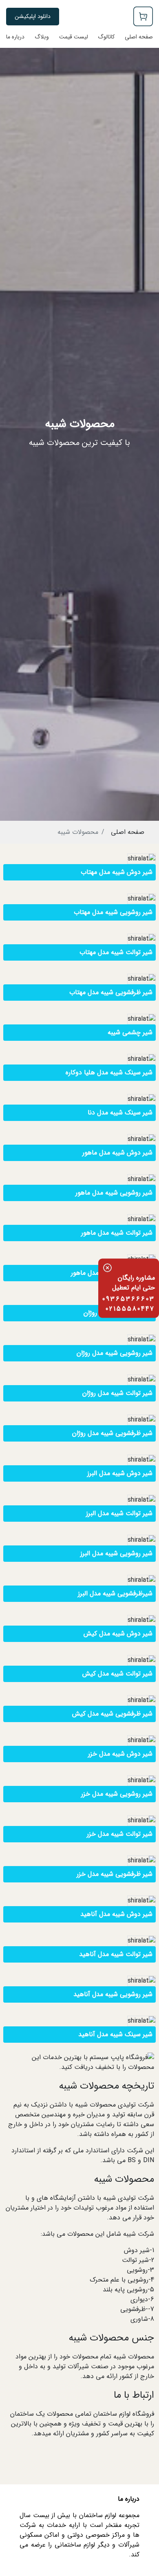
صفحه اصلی (128, 832)
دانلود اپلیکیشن (33, 16)
